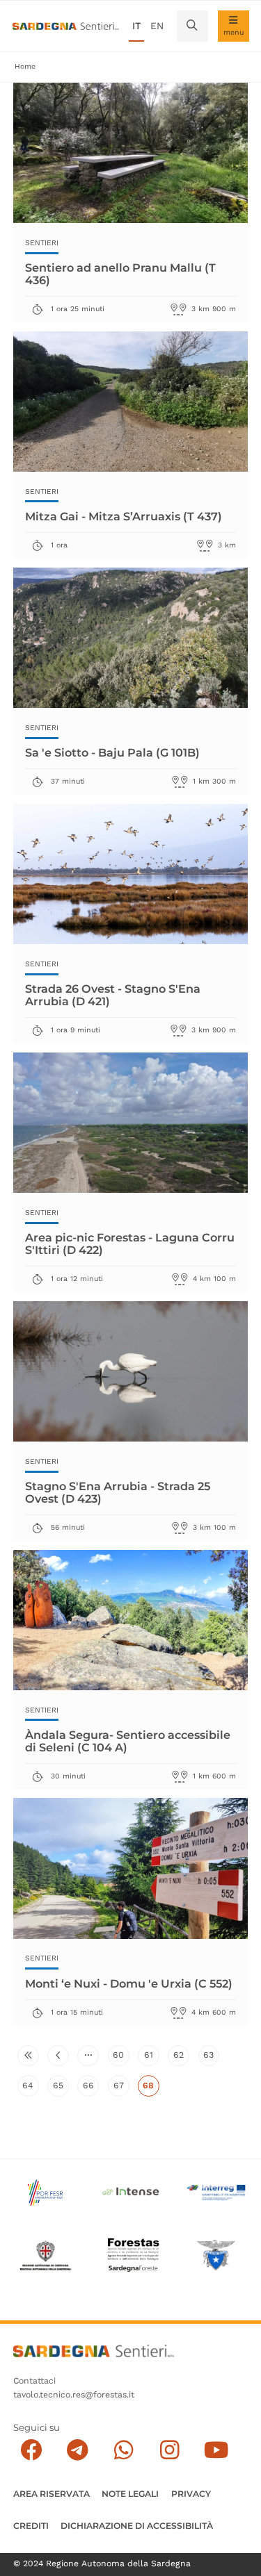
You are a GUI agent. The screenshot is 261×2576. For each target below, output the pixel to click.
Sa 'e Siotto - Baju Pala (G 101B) (112, 752)
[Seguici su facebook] (31, 2451)
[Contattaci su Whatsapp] (124, 2451)
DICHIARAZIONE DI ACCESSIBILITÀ (137, 2526)
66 (91, 2088)
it (136, 26)
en (157, 26)
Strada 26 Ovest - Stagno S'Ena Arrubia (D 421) (113, 994)
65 (61, 2088)
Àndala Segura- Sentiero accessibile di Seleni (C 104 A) (128, 1741)
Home (25, 66)
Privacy (191, 2494)
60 (121, 2058)
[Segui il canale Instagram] (169, 2451)
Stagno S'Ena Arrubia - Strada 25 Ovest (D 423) (118, 1492)
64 (30, 2088)
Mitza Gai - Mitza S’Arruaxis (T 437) (124, 516)
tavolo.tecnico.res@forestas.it (74, 2395)
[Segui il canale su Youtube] (216, 2451)
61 (152, 2058)
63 (211, 2058)
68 (151, 2088)
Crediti (31, 2526)
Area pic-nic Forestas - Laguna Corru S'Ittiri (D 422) (130, 1243)
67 (121, 2088)
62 (181, 2058)
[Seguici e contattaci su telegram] (78, 2451)
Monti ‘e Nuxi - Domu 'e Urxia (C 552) (129, 1983)
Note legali (130, 2494)
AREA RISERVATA (52, 2494)
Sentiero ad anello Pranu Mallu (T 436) (120, 273)
